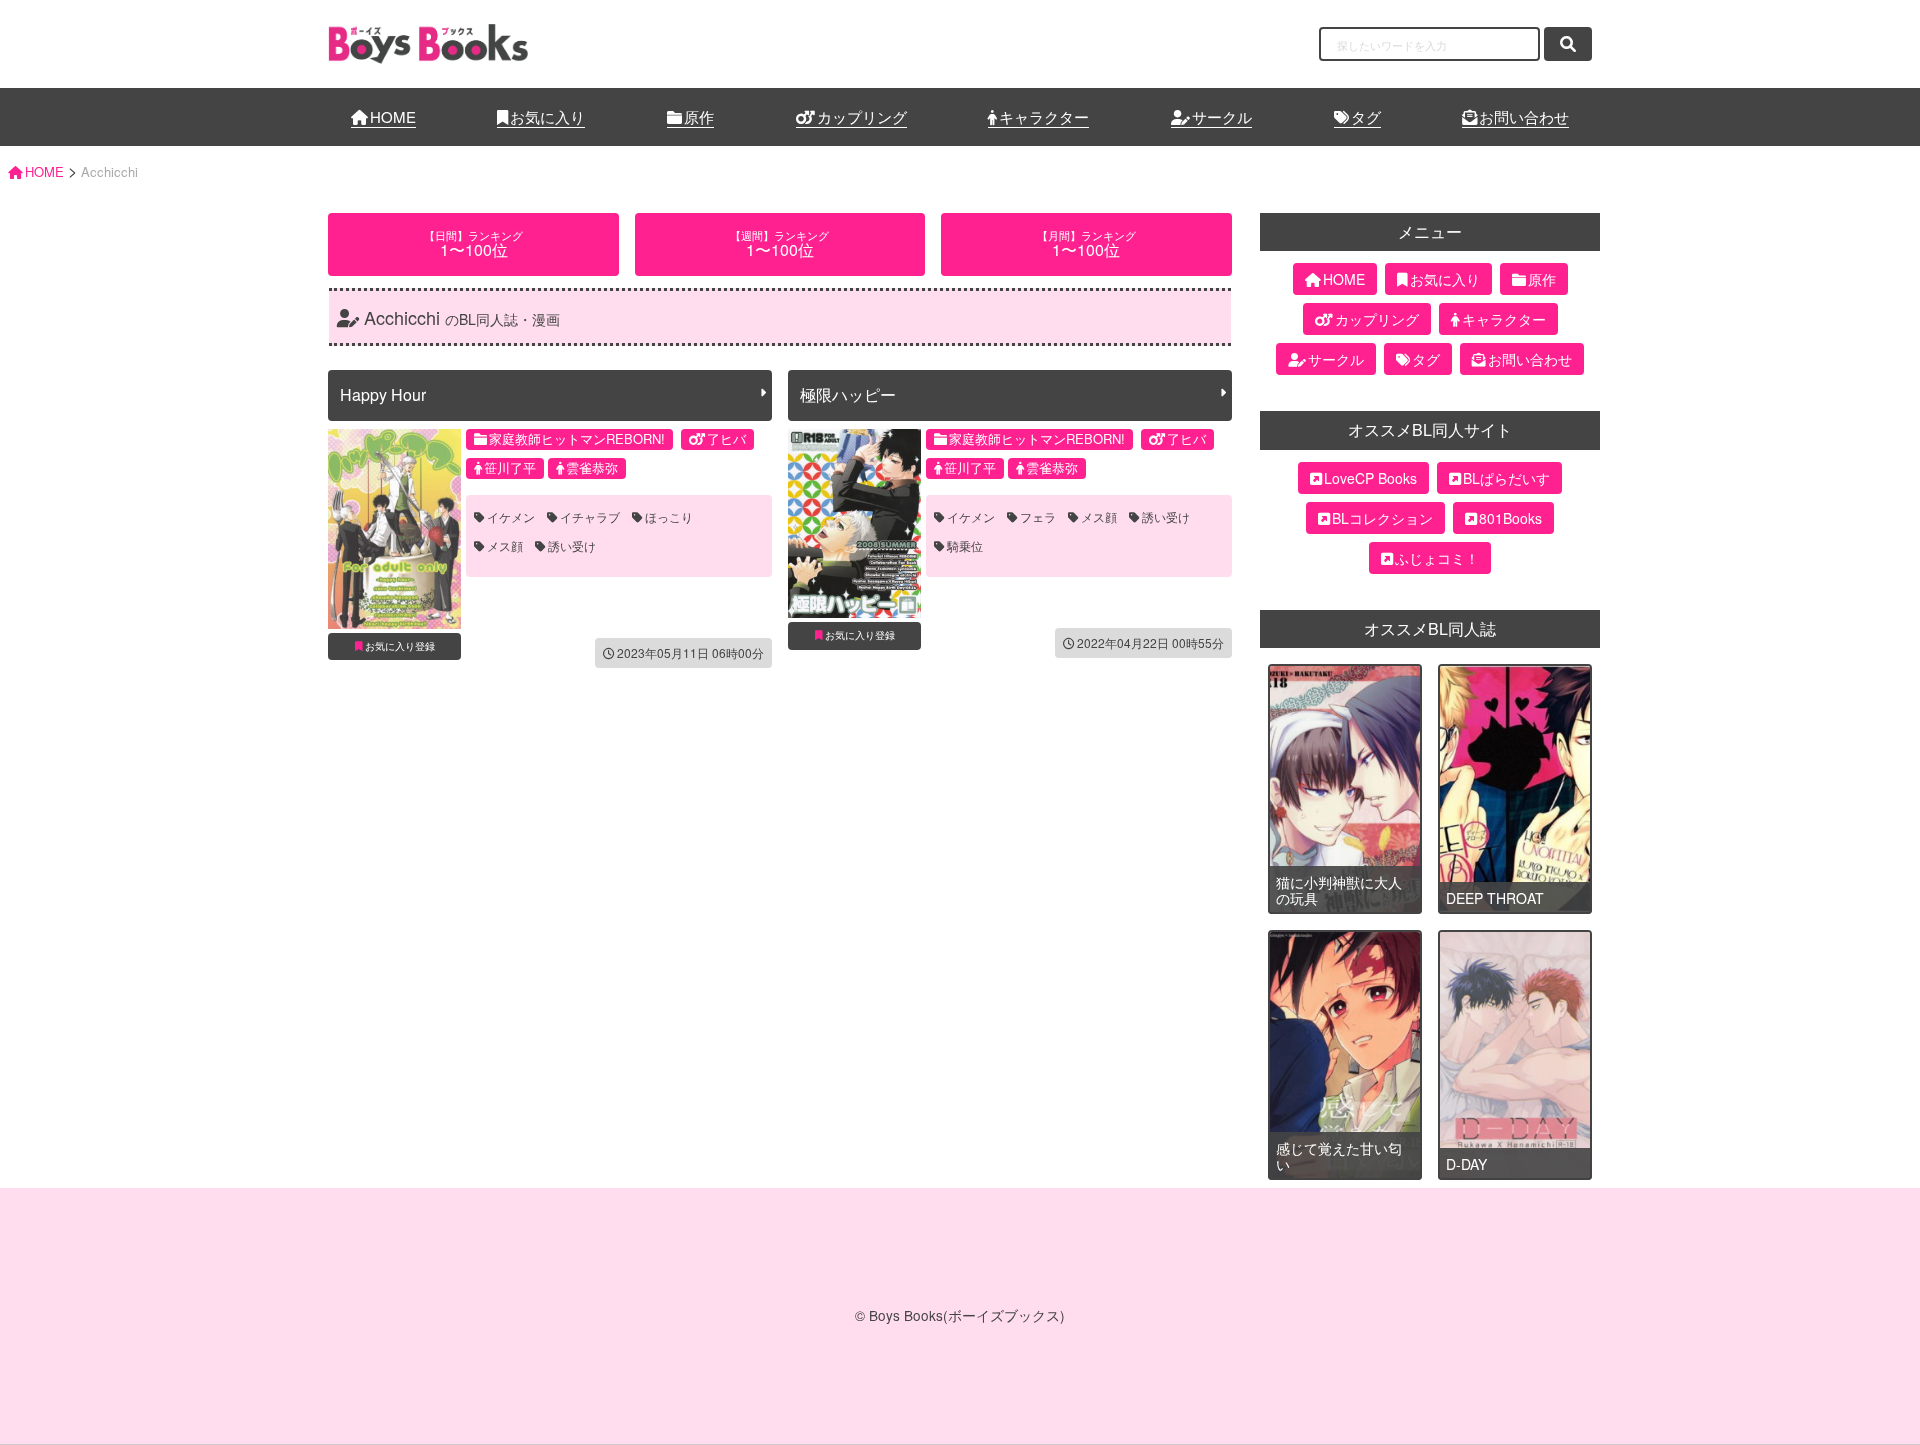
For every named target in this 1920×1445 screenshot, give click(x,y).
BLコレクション (1382, 518)
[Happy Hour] (394, 529)
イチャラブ (590, 517)
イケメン (511, 517)
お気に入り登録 (400, 646)
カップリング (862, 116)
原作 (699, 116)
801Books (1510, 518)
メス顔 (505, 546)
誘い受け (572, 546)
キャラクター (1044, 116)
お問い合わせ (1524, 116)
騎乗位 (965, 546)
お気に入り (547, 116)
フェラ (1038, 517)
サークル (1222, 116)
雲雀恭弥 (592, 467)
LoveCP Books (1370, 478)
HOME (393, 116)
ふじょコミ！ (1437, 558)
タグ (1366, 116)
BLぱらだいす (1506, 478)
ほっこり (669, 517)
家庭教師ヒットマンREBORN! (577, 438)
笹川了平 (510, 467)
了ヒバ (726, 438)
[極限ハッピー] (854, 523)
